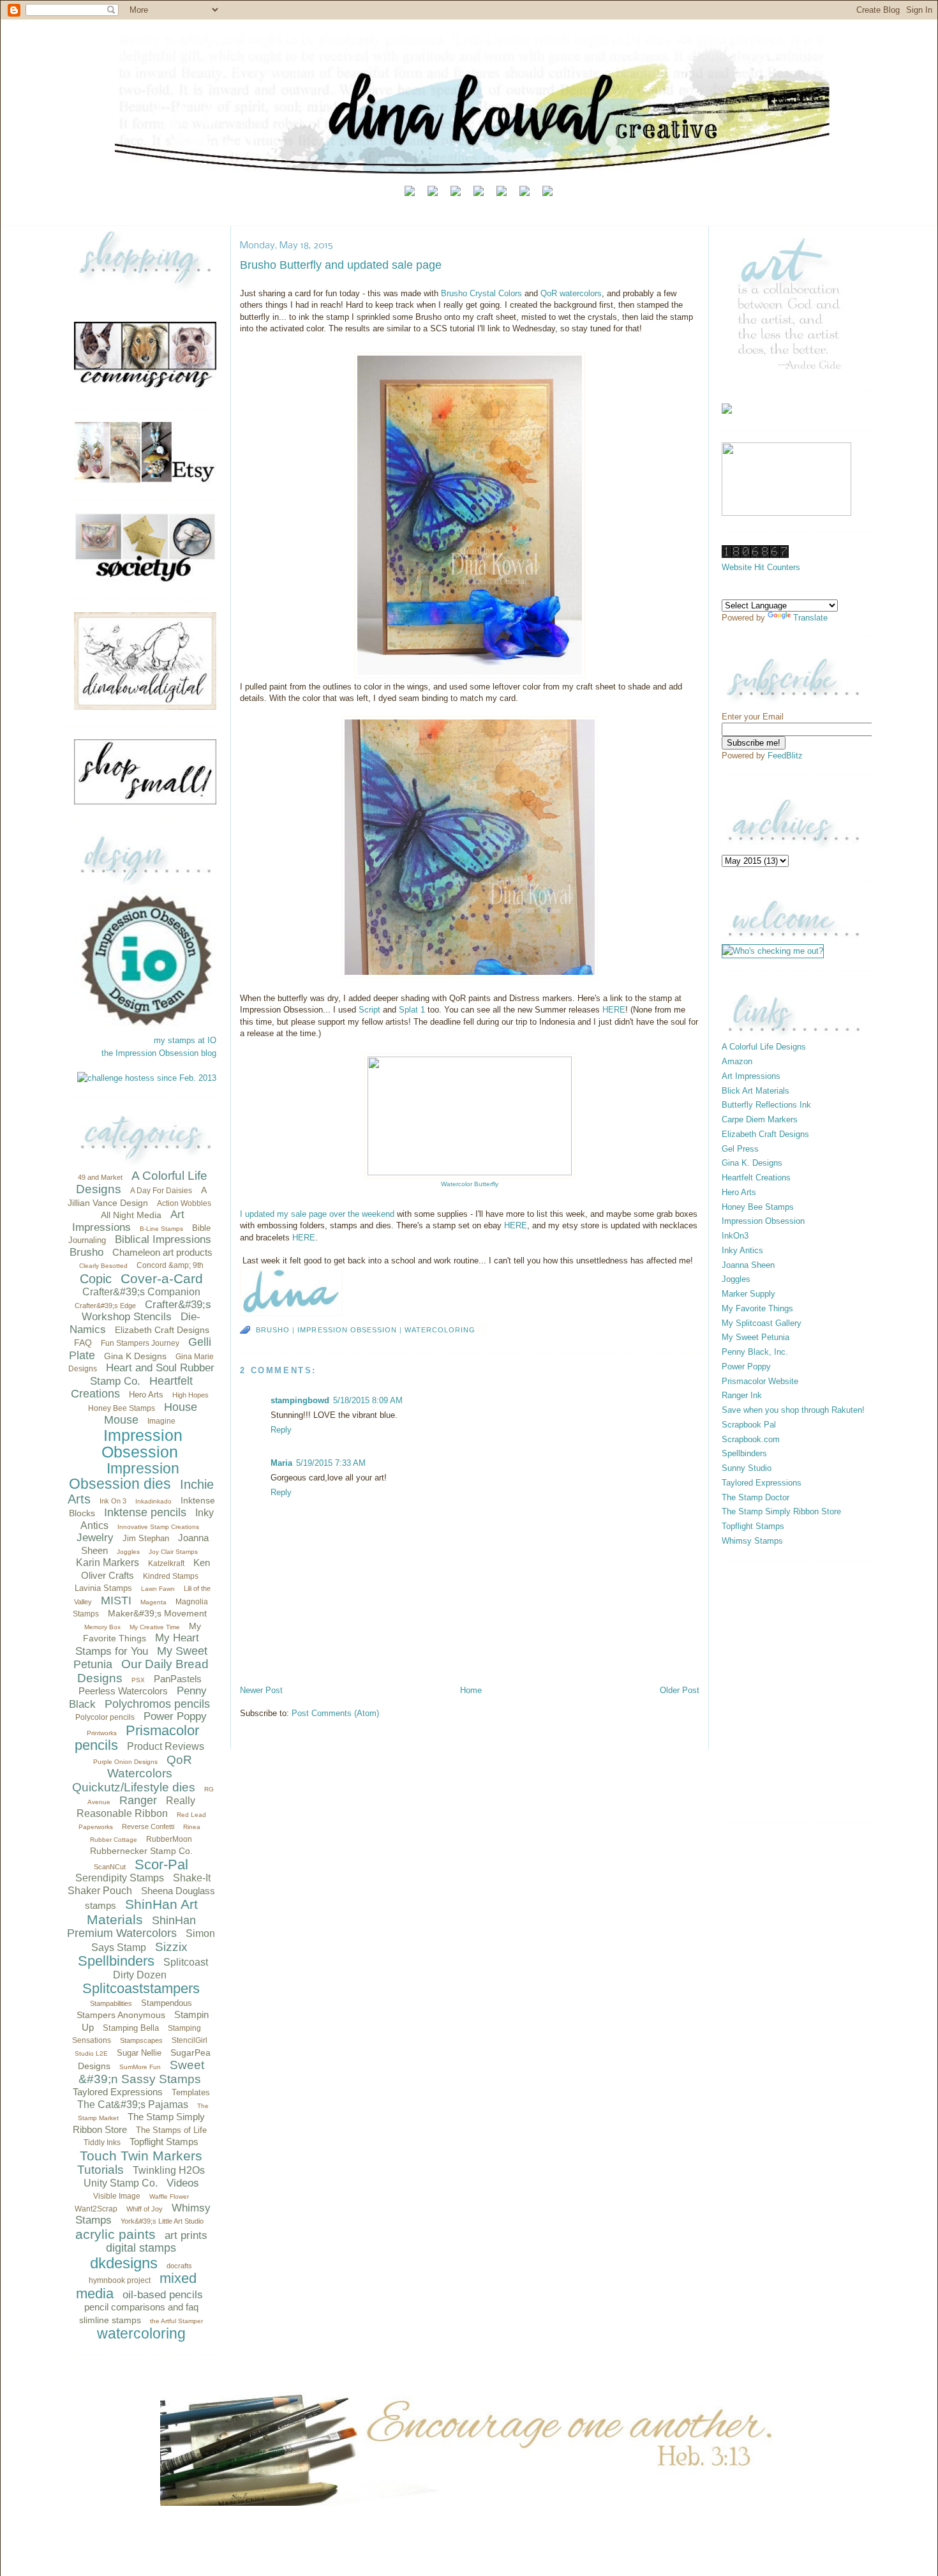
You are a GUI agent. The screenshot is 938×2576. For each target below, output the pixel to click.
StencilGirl (190, 2040)
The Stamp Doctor (756, 1497)
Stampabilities (111, 2003)
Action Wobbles (184, 1203)
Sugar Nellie (139, 2053)
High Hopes (190, 1395)
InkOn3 (735, 1236)
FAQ (83, 1343)
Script (371, 1010)
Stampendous (167, 2003)
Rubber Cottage (114, 1840)
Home (471, 1690)
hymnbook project (120, 2280)
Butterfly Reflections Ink (766, 1105)
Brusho (86, 1252)
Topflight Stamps (164, 2142)
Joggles (128, 1552)
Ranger (138, 1800)
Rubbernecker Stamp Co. (141, 1851)
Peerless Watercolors (123, 1691)
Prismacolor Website (760, 1381)
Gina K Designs (135, 1356)
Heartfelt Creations (756, 1178)
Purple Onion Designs (125, 1762)
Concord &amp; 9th (170, 1265)
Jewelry (95, 1538)
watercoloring (141, 2333)
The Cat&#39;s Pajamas (133, 2105)
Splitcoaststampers (141, 1988)
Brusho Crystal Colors (481, 293)
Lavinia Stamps (103, 1588)
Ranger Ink (742, 1395)
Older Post (680, 1690)
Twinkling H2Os (169, 2170)
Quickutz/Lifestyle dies (134, 1787)
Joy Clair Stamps (173, 1552)
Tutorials (100, 2170)
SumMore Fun (140, 2067)
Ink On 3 (113, 1501)
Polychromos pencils (157, 1704)
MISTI (116, 1601)
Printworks (102, 1733)
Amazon (737, 1061)
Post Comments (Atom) (335, 1713)
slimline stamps (110, 2320)
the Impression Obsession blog (159, 1053)
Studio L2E (91, 2053)
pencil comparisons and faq (141, 2307)
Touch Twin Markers (141, 2156)
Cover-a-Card (162, 1278)
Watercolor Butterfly (470, 1184)
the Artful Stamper (176, 2321)
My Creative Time (155, 1627)
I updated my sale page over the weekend (318, 1214)
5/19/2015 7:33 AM (331, 1463)
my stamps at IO (185, 1040)
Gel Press (740, 1149)
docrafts (179, 2266)
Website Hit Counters (761, 567)
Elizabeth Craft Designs (162, 1330)
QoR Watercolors (150, 1767)
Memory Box (102, 1627)
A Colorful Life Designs (764, 1047)
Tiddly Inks (102, 2143)
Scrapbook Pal (749, 1425)
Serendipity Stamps (120, 1878)
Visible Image (117, 2196)
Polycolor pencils (105, 1717)
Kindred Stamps (171, 1576)
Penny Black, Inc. (755, 1352)
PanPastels (178, 1679)
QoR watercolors (571, 293)
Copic (96, 1279)
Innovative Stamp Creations (158, 1527)
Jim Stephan (146, 1538)
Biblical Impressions (163, 1239)
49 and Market (100, 1177)
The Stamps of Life (171, 2130)
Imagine (161, 1421)
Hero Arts (146, 1395)
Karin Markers (108, 1563)
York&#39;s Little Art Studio (162, 2221)
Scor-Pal (161, 1864)
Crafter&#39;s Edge (105, 1306)
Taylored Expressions (118, 2092)
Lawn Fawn (158, 1589)
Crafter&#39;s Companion (141, 1292)
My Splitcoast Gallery (762, 1323)
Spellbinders (116, 1961)
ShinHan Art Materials (142, 1912)
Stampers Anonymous (121, 2015)
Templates (191, 2092)
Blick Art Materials (756, 1091)
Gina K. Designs (752, 1163)
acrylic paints (115, 2234)
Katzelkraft (166, 1563)
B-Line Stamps (161, 1229)
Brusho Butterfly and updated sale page (341, 265)
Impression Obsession (142, 1444)
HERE (614, 1010)
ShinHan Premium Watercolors (131, 1927)
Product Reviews (166, 1746)
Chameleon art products (162, 1252)
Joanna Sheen (748, 1265)
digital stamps (141, 2248)
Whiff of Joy (145, 2209)
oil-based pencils (163, 2295)
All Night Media (131, 1215)
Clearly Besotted (103, 1266)
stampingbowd (300, 1400)
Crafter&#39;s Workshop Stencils (146, 1311)
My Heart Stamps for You (138, 1645)
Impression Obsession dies (124, 1476)
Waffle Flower (169, 2196)
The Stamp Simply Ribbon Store (781, 1511)
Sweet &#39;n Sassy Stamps (142, 2072)
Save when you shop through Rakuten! (793, 1410)
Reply (281, 1430)
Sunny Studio (747, 1468)
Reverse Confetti (148, 1827)
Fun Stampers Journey (140, 1343)
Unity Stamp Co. (121, 2183)
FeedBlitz (785, 756)
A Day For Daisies (161, 1191)
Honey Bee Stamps (122, 1408)
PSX (138, 1680)
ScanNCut (110, 1867)
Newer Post (261, 1690)
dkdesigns (124, 2263)
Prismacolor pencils (137, 1738)
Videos (183, 2183)
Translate (810, 618)
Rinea (192, 1827)
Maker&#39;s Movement (157, 1613)
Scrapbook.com (751, 1439)
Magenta (153, 1602)
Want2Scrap (96, 2209)
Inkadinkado (153, 1501)
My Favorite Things (757, 1308)
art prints (186, 2235)
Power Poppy (175, 1716)
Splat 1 (412, 1010)
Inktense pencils (145, 1512)
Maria (281, 1463)
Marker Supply (748, 1294)
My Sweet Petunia (756, 1337)
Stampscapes (141, 2040)
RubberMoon (169, 1839)
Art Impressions (129, 1221)
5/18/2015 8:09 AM (368, 1400)
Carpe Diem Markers (760, 1119)
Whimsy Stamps (752, 1541)
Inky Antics (742, 1250)
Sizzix (171, 1947)
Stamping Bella (131, 2028)
